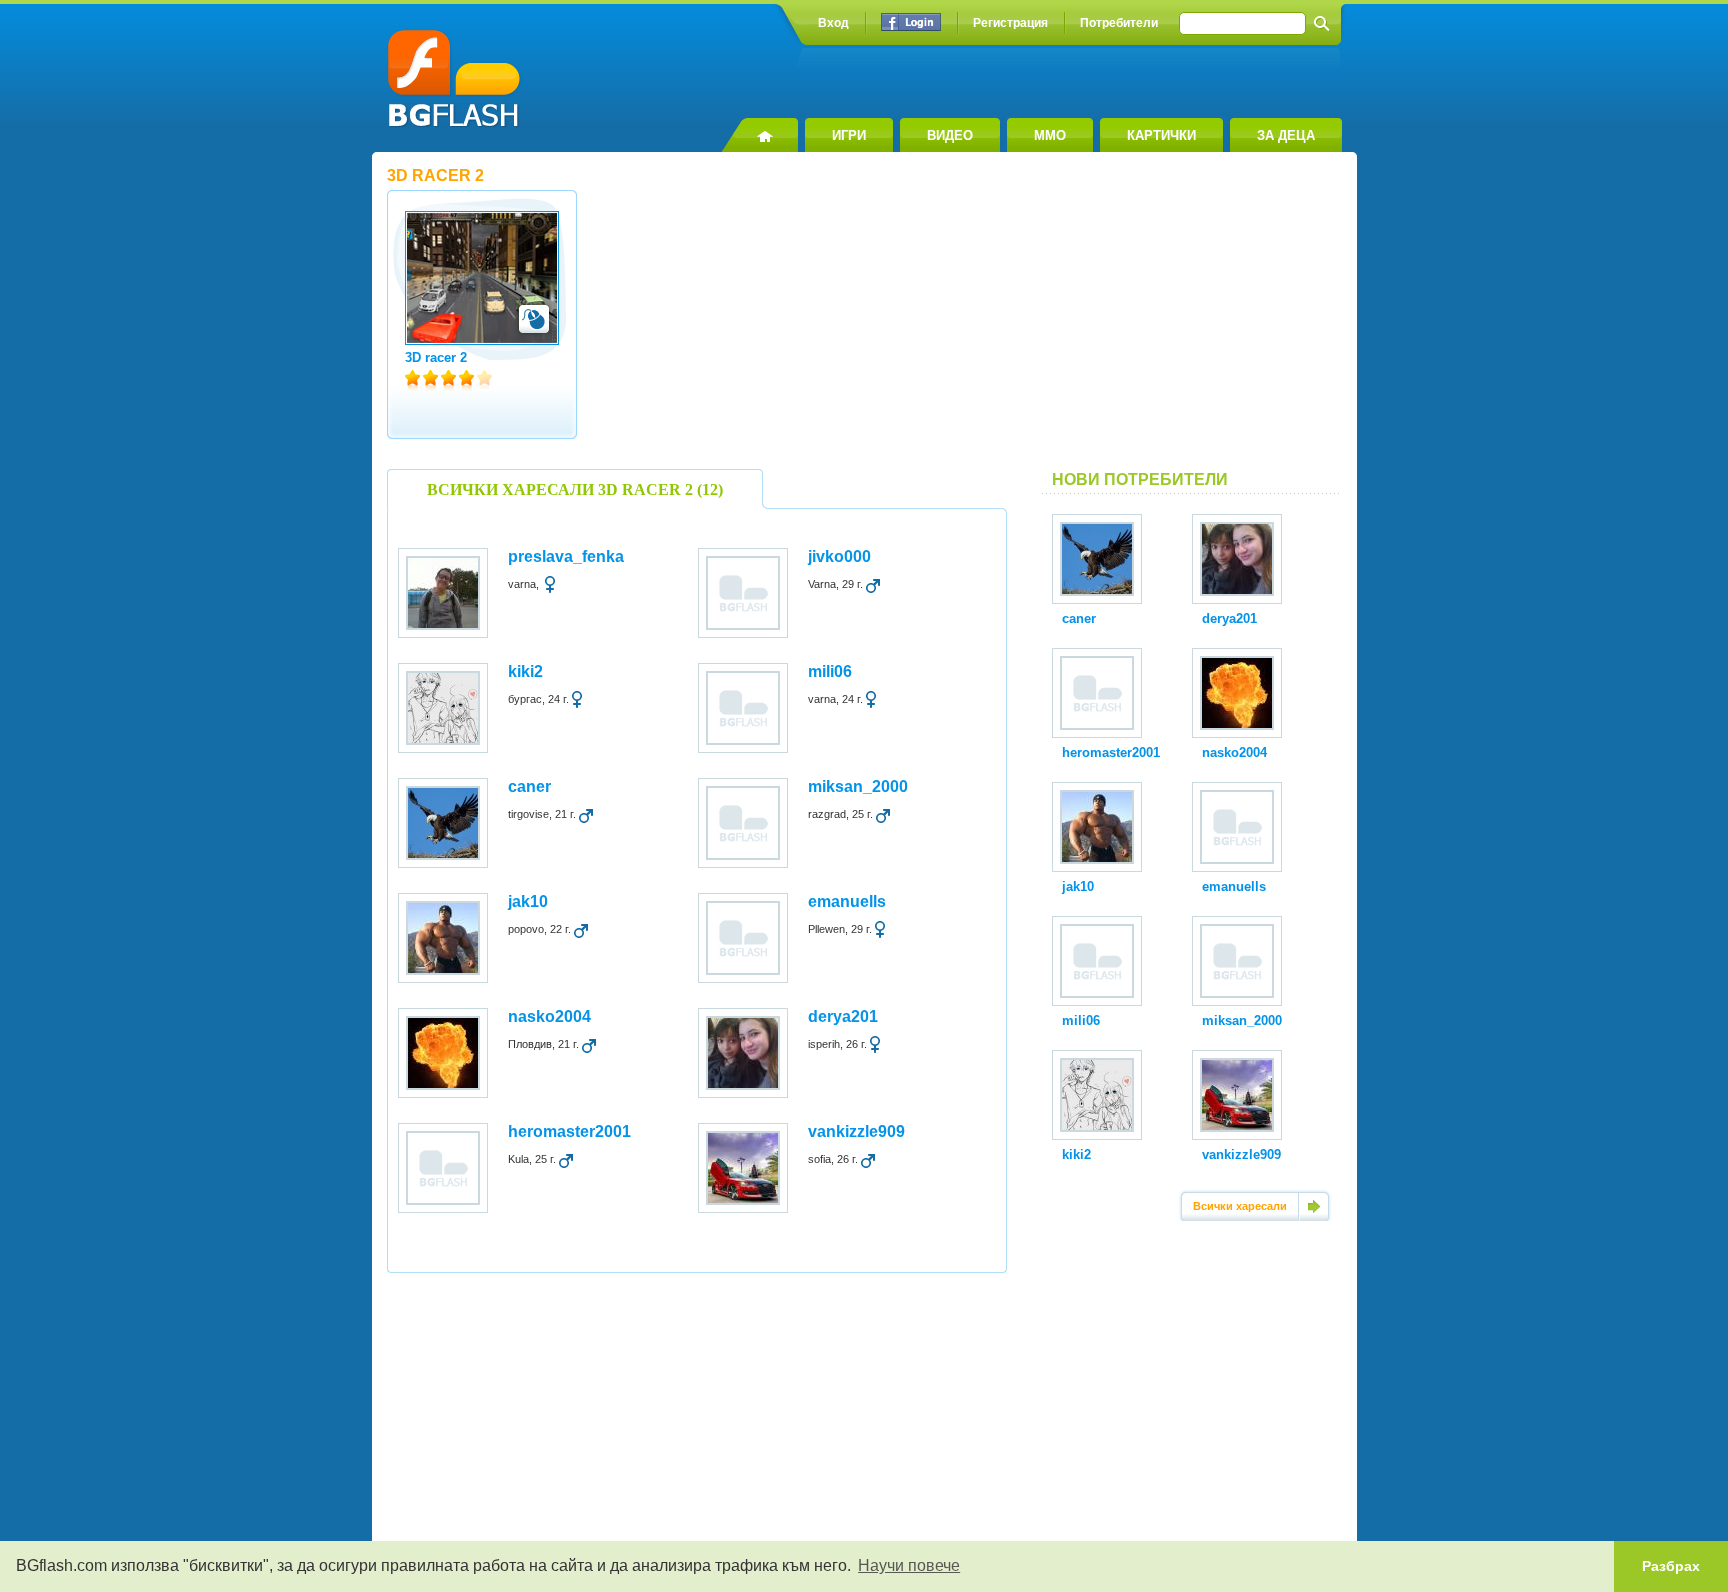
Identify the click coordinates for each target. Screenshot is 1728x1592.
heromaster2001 (569, 1131)
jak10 (528, 901)
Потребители (1119, 23)
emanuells (847, 901)
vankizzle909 (856, 1131)
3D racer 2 (436, 357)
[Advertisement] (1192, 319)
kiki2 (525, 671)
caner (529, 786)
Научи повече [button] (909, 1565)
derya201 (843, 1016)
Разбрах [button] (1671, 1566)
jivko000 (839, 556)
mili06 (830, 671)
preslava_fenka (566, 556)
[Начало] (759, 135)
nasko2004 (549, 1016)
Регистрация (1010, 23)
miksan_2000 (858, 786)
